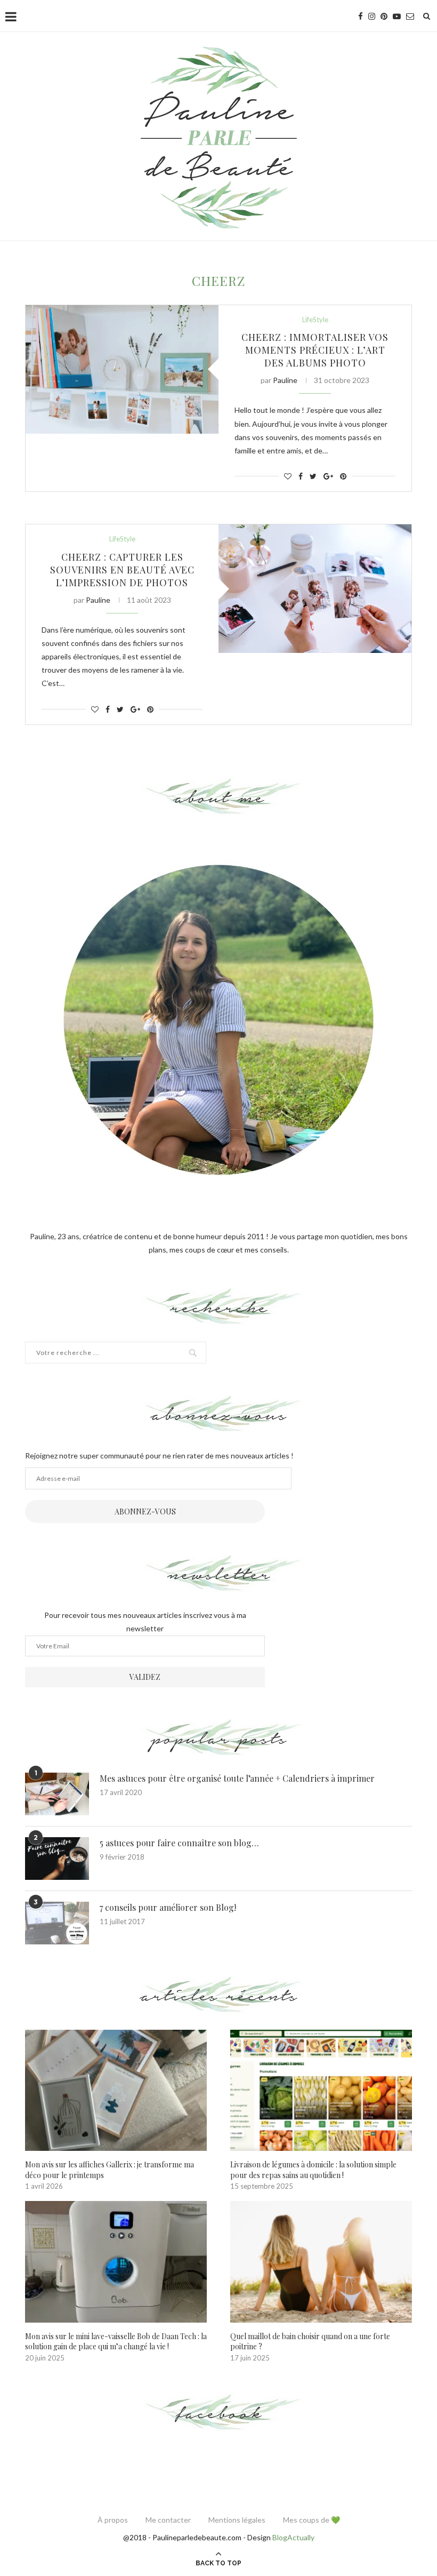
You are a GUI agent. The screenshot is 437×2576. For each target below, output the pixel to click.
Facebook (219, 2413)
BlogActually (293, 2537)
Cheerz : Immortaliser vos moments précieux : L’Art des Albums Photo (315, 350)
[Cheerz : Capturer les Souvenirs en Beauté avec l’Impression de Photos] (315, 589)
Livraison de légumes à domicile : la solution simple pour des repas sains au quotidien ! (313, 2170)
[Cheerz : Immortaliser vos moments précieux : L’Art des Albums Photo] (122, 369)
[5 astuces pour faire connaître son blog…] (57, 1859)
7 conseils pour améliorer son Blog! (168, 1907)
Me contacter (168, 2520)
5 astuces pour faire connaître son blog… (179, 1843)
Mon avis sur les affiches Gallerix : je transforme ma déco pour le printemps (110, 2170)
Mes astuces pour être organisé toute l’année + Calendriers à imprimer (237, 1778)
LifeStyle (315, 320)
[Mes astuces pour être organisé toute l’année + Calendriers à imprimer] (57, 1794)
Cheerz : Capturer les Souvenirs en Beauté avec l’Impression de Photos (122, 570)
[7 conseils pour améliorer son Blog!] (57, 1923)
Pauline (285, 380)
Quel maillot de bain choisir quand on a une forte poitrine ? (310, 2342)
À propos (113, 2520)
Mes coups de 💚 (311, 2520)
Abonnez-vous (145, 1512)
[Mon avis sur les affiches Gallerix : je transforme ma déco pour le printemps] (116, 2090)
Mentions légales (237, 2520)
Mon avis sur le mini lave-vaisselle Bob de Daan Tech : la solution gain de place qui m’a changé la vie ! (116, 2342)
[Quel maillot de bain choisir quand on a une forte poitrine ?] (321, 2262)
